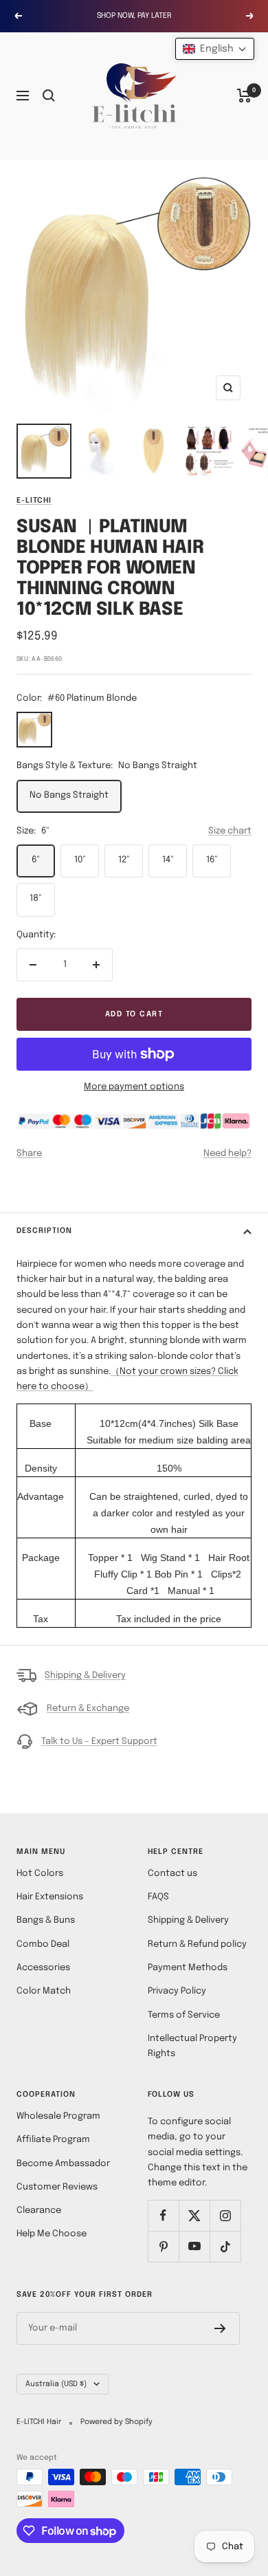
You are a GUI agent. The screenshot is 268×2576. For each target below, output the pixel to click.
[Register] (220, 2328)
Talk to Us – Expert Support (99, 1742)
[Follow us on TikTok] (225, 2246)
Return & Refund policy (197, 1944)
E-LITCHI (34, 501)
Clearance (39, 2211)
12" (124, 860)
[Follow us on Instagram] (225, 2215)
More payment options (134, 1087)
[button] (215, 49)
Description (44, 1231)
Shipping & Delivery (85, 1676)
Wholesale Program (58, 2116)
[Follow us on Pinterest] (163, 2246)
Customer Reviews (57, 2187)
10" (80, 860)
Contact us (172, 1874)
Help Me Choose (52, 2234)
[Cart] (244, 96)
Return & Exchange (88, 1709)
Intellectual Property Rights (192, 2046)
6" (36, 860)
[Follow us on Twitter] (194, 2215)
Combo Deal (43, 1944)
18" (36, 898)
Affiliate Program (53, 2140)
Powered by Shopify (116, 2422)
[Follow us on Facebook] (163, 2215)
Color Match (44, 1991)
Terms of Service (184, 2015)
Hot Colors (40, 1874)
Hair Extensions (50, 1897)
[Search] (49, 96)
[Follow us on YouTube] (194, 2246)
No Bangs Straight (69, 795)
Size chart (230, 831)
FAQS (158, 1897)
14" (168, 860)
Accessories (43, 1968)
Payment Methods (188, 1968)
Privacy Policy (177, 1991)
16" (212, 860)
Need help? (227, 1154)
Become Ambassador (63, 2164)
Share (29, 1154)
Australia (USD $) (56, 2384)
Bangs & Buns (46, 1920)
